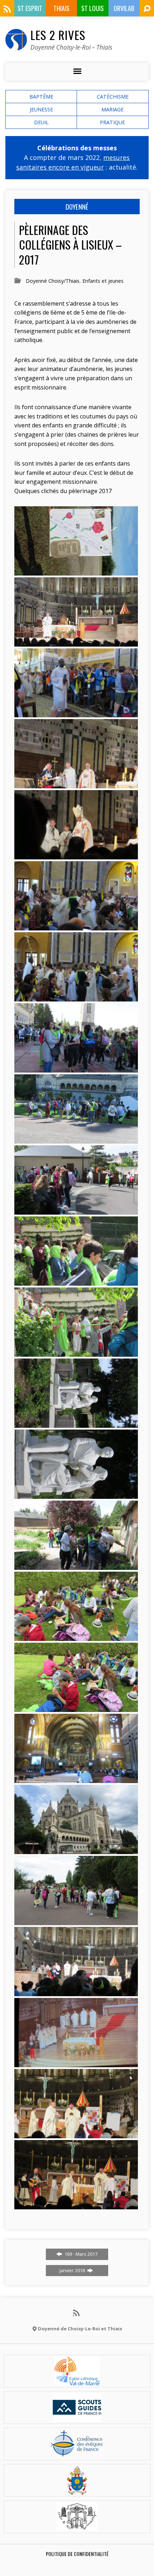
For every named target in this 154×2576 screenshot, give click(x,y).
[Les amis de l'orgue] (77, 2527)
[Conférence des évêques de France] (77, 2454)
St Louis (93, 8)
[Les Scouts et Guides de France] (77, 2417)
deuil (41, 122)
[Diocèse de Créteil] (77, 2381)
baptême (41, 97)
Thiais (61, 8)
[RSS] (7, 9)
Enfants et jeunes (103, 281)
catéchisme (113, 97)
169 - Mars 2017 (80, 2254)
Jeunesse (41, 109)
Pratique (112, 122)
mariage (112, 109)
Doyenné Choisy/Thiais (53, 281)
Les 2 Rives (58, 35)
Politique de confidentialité (77, 2554)
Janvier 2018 (73, 2270)
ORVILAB (124, 8)
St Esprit (30, 8)
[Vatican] (77, 2490)
